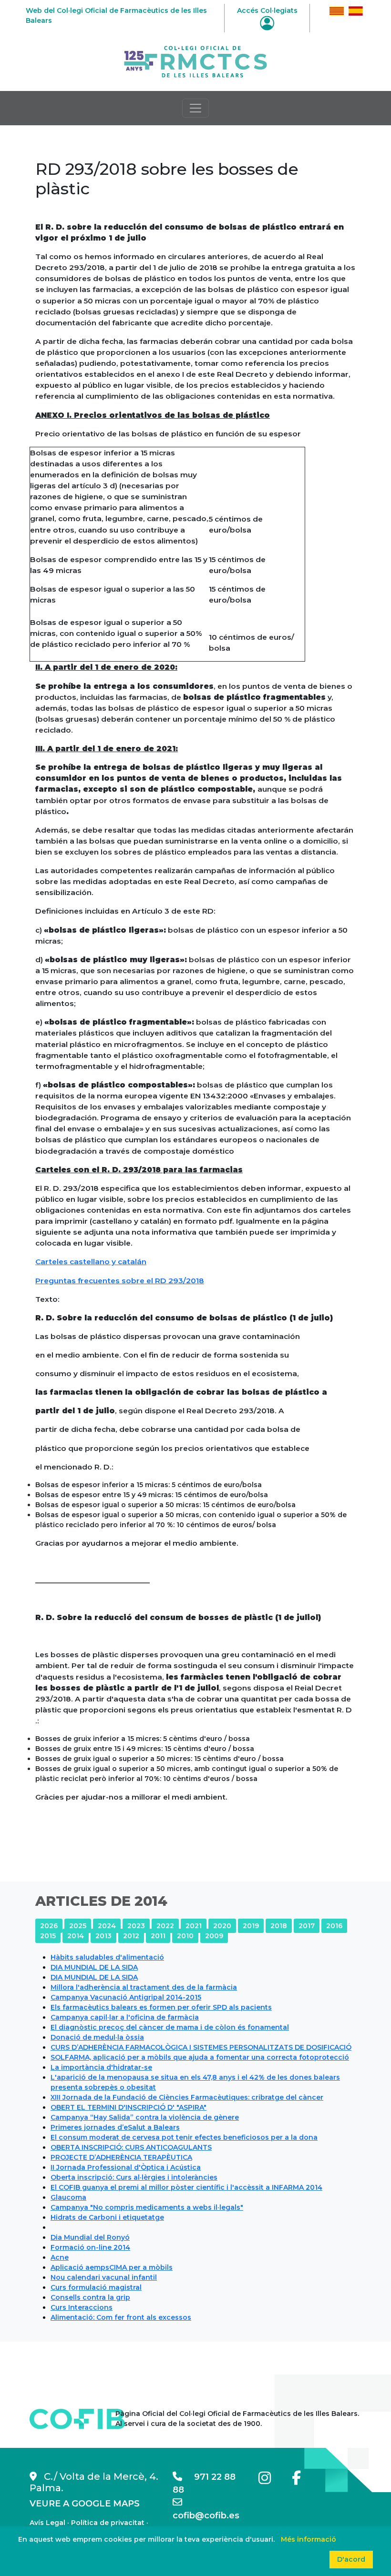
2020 (222, 1926)
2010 (185, 1936)
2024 (107, 1926)
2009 (214, 1936)
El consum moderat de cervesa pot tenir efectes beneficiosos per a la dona (184, 2137)
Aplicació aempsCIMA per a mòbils (112, 2267)
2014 (76, 1936)
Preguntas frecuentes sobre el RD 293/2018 (120, 1281)
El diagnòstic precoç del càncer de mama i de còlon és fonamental (170, 2027)
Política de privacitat (108, 2523)
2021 (194, 1926)
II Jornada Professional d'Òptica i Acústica (126, 2167)
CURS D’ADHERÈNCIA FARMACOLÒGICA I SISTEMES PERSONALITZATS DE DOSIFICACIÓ (201, 2047)
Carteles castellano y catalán (91, 1262)
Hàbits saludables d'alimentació (107, 1957)
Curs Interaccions (82, 2307)
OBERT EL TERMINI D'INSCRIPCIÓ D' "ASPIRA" (129, 2107)
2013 (103, 1936)
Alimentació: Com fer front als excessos (121, 2317)
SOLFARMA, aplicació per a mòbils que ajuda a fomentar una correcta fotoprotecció (200, 2057)
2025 (78, 1926)
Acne (60, 2257)
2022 (165, 1926)
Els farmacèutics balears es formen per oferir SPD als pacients (161, 2007)
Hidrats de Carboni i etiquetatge (107, 2217)
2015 (48, 1936)
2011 (158, 1936)
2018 (279, 1926)
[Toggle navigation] (195, 108)
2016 (334, 1926)
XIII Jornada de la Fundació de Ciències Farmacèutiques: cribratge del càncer (187, 2097)
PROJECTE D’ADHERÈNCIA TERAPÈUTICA (121, 2157)
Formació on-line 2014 (90, 2247)
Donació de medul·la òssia (97, 2037)
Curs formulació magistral (96, 2287)
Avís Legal (47, 2523)
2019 (251, 1926)
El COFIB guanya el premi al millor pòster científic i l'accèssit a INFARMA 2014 (186, 2187)
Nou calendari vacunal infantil (104, 2277)
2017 (307, 1926)
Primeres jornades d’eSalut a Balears (115, 2127)
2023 (136, 1926)
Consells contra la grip (90, 2297)
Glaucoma (68, 2197)
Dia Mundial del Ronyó (90, 2237)
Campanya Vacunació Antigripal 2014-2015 (126, 1997)
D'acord (351, 2559)
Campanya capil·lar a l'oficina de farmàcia (125, 2017)
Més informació (309, 2539)
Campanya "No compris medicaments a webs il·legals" (147, 2207)
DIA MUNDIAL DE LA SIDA (94, 1967)
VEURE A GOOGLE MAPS (85, 2504)
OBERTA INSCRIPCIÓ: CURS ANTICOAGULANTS (131, 2147)
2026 (49, 1926)
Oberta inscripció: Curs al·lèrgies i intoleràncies (134, 2177)
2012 (131, 1936)
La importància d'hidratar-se (101, 2067)
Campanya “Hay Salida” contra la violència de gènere (145, 2117)
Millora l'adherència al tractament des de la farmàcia (144, 1987)
